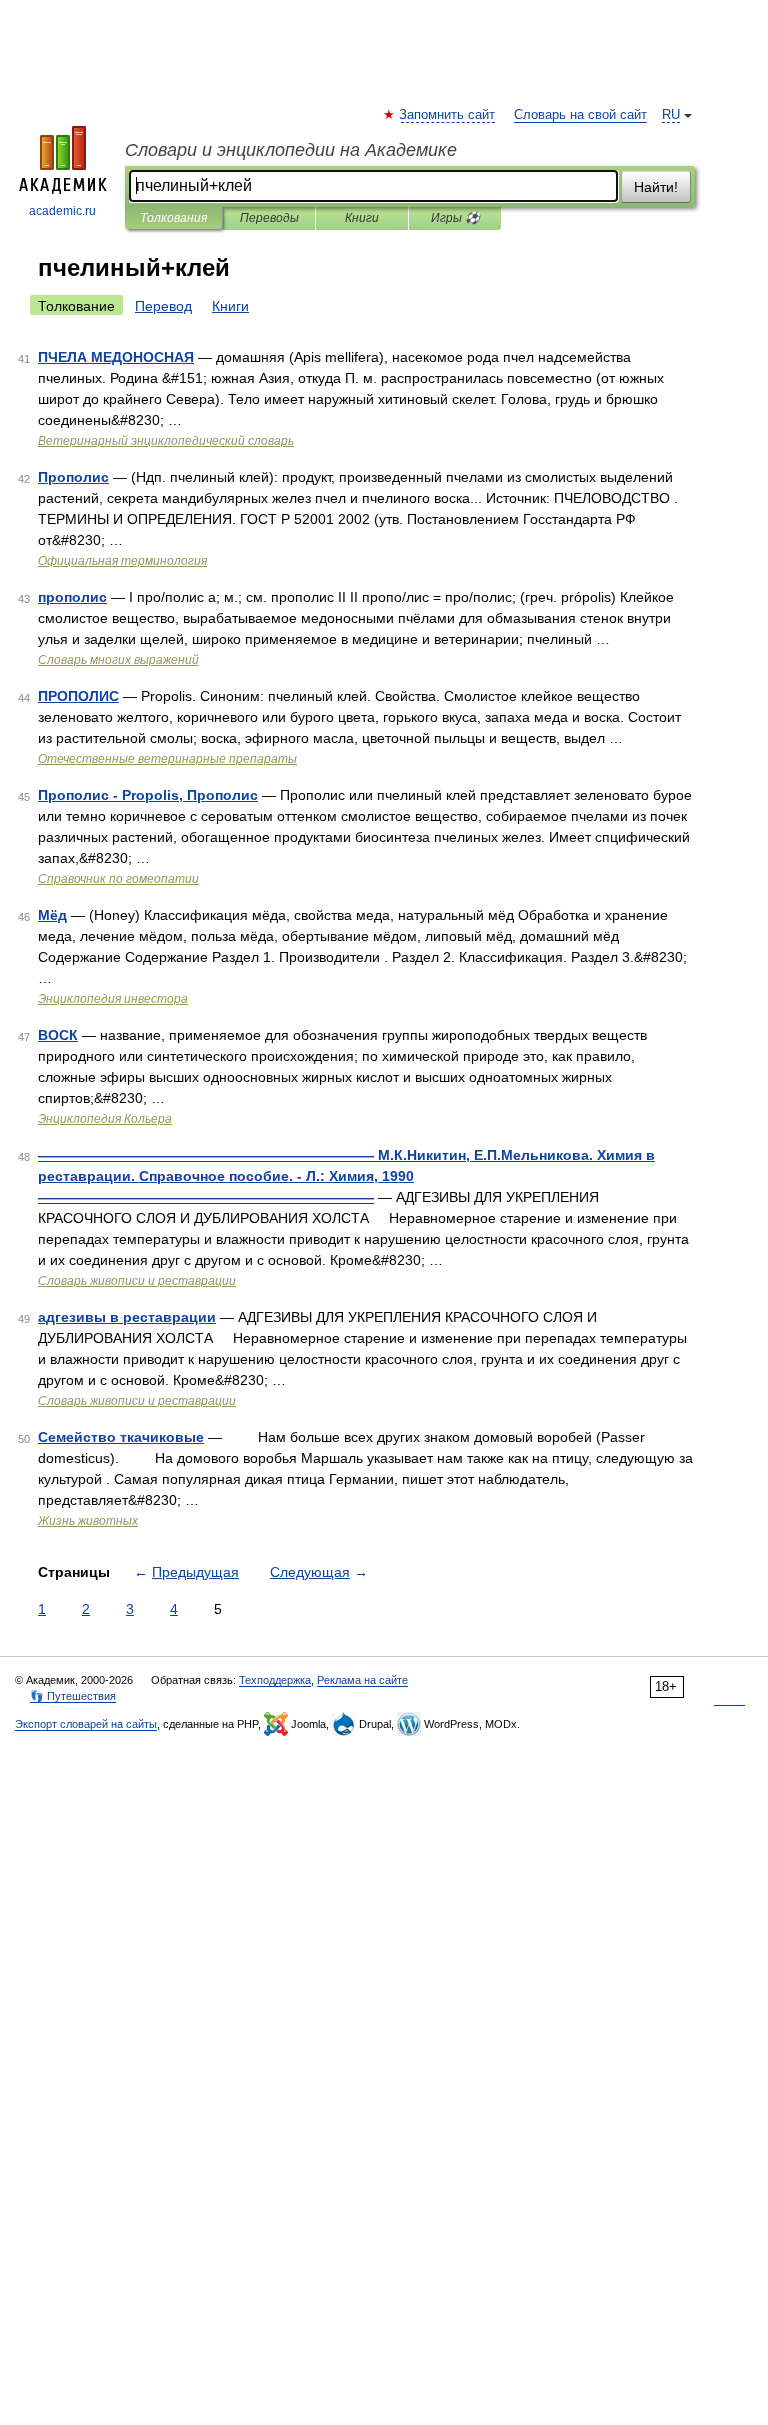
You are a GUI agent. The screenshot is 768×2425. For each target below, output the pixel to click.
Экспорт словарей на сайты (86, 1724)
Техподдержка (275, 1680)
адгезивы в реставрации (127, 1317)
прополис (72, 597)
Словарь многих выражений (118, 660)
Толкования (173, 218)
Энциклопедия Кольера (105, 1119)
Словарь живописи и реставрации (137, 1281)
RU (671, 115)
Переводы (269, 218)
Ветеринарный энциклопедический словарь (166, 441)
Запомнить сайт (448, 115)
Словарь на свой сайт (580, 115)
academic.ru (62, 211)
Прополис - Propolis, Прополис (148, 795)
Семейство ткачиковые (121, 1437)
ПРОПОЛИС (78, 696)
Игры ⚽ (455, 218)
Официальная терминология (122, 561)
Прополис (73, 477)
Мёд (52, 915)
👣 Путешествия (73, 1696)
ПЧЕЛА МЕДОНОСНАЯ (116, 357)
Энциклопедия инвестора (113, 999)
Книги (362, 218)
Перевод (163, 306)
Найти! (656, 187)
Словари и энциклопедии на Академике (291, 150)
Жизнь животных (88, 1521)
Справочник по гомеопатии (118, 879)
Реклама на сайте (362, 1680)
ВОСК (58, 1035)
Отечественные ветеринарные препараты (167, 759)
